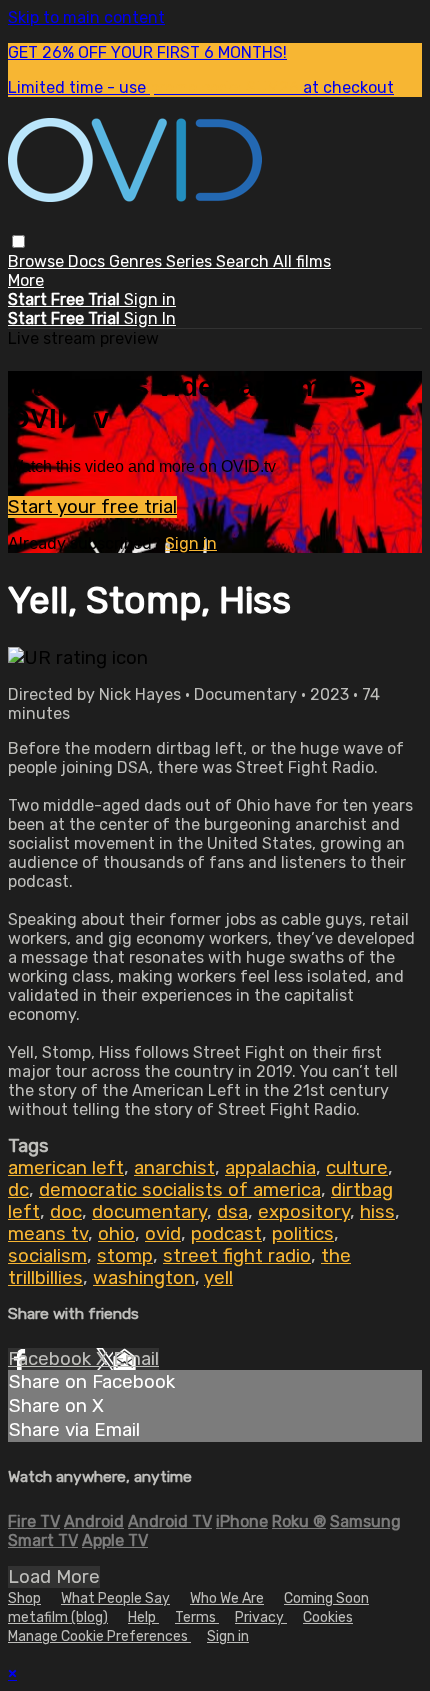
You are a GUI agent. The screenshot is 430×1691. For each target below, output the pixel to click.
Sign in (150, 299)
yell (218, 1278)
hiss (377, 1212)
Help (143, 1617)
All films (302, 261)
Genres (137, 261)
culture (357, 1168)
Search (244, 261)
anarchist (174, 1168)
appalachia (270, 1168)
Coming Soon (326, 1598)
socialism (47, 1256)
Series (191, 261)
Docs (88, 261)
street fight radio (237, 1256)
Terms (197, 1617)
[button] (18, 241)
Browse (38, 261)
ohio (116, 1234)
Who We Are (227, 1598)
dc (18, 1190)
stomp (125, 1256)
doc (66, 1212)
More (26, 280)
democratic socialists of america (180, 1190)
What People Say (115, 1598)
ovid (163, 1234)
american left (66, 1168)
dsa (232, 1212)
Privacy (261, 1617)
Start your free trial (92, 507)
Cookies (328, 1617)
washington (144, 1278)
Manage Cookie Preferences (99, 1636)
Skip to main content (86, 17)
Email (136, 1359)
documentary (149, 1212)
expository (304, 1212)
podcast (226, 1234)
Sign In (150, 318)
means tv (48, 1234)
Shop (24, 1598)
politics (303, 1234)
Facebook (52, 1359)
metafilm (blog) (58, 1617)
